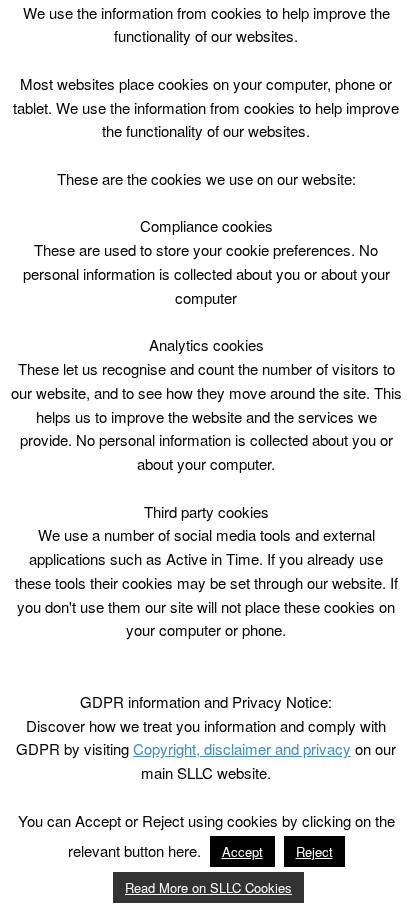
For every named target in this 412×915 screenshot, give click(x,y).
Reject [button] (314, 851)
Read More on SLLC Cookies (208, 887)
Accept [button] (242, 851)
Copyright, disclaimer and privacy (242, 748)
